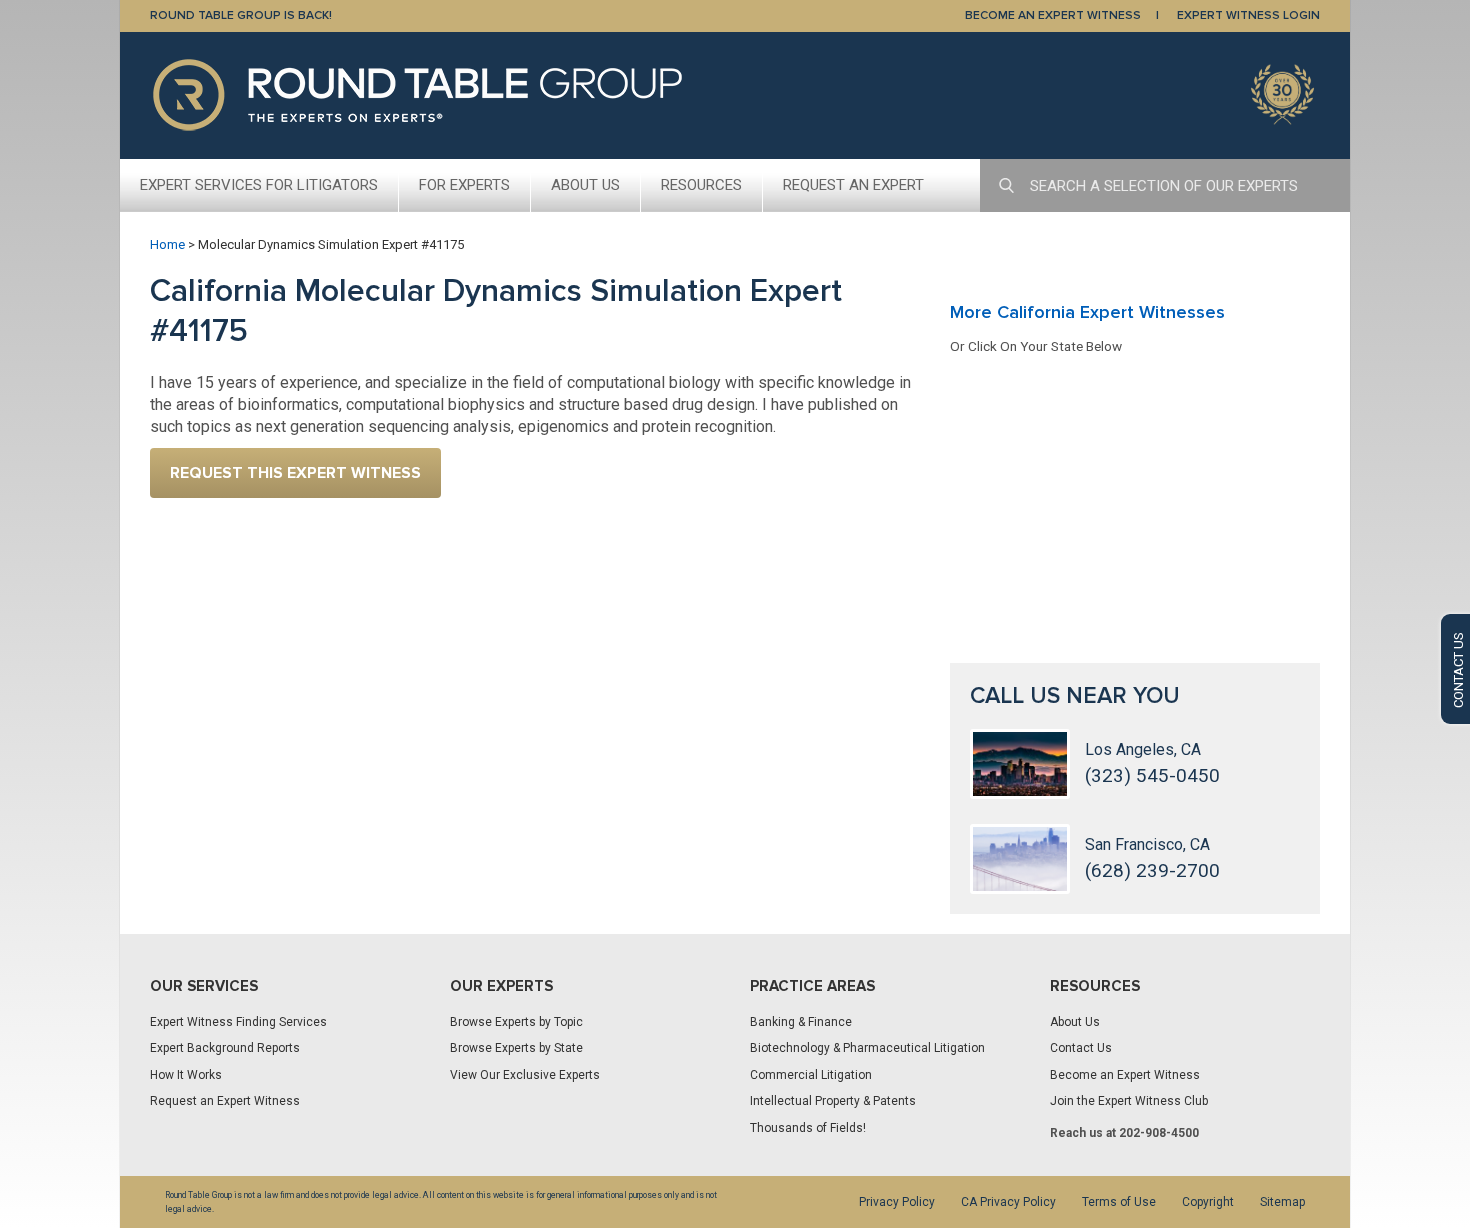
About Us (585, 185)
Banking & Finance (801, 1022)
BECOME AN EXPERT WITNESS (1053, 15)
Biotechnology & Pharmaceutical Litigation (867, 1048)
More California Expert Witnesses (1087, 312)
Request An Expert (853, 185)
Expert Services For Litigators (259, 185)
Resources (701, 185)
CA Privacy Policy (1008, 1202)
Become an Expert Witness (1125, 1075)
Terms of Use (1119, 1202)
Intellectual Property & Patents (833, 1101)
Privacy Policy (897, 1202)
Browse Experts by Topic (516, 1022)
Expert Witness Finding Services (238, 1022)
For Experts (464, 185)
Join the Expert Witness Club (1129, 1101)
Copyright (1208, 1202)
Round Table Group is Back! (241, 15)
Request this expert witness (295, 473)
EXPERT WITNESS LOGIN (1248, 15)
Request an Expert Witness (225, 1101)
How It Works (186, 1075)
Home (167, 244)
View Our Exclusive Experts (525, 1075)
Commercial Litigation (811, 1075)
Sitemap (1282, 1202)
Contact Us (1081, 1048)
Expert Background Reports (225, 1048)
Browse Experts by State (516, 1048)
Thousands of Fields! (808, 1128)
